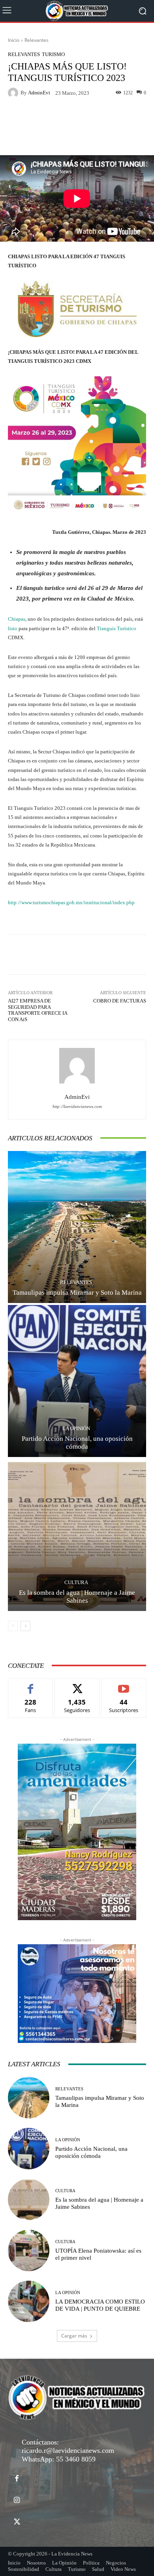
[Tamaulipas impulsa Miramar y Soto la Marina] (77, 1227)
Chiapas (17, 619)
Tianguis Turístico (116, 628)
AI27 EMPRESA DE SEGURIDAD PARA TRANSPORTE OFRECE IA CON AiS (38, 1010)
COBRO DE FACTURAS (120, 1001)
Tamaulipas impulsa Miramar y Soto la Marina (77, 1293)
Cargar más (74, 2336)
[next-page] (25, 1626)
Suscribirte (124, 1685)
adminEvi (39, 93)
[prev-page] (13, 1626)
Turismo (53, 54)
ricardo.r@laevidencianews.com (68, 2450)
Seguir (77, 1685)
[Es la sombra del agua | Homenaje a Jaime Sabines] (77, 1535)
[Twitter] (17, 2522)
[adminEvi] (14, 93)
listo (13, 628)
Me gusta (31, 1685)
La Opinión (76, 1428)
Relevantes (37, 40)
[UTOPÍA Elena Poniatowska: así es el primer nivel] (29, 2250)
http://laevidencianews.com (77, 1107)
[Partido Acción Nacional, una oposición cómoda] (77, 1381)
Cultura (76, 1582)
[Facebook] (17, 2479)
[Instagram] (17, 2500)
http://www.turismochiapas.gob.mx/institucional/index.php (71, 902)
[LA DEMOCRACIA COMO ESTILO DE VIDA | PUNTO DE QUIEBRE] (29, 2301)
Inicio (14, 40)
